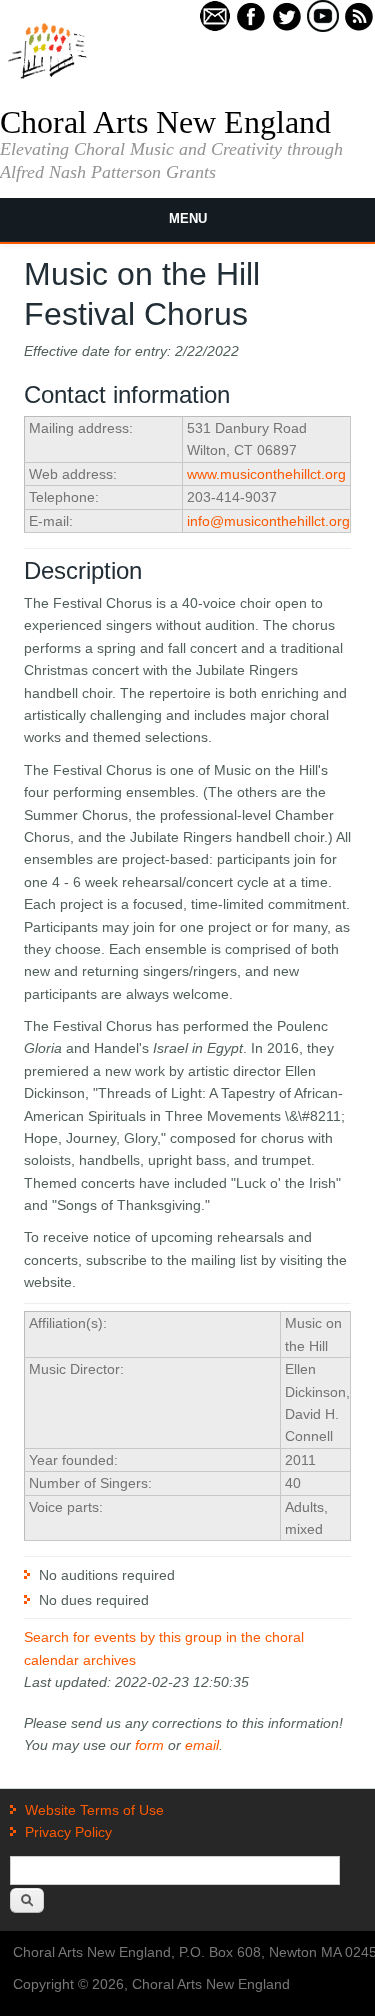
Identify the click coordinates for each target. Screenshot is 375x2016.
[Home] (47, 77)
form (149, 1745)
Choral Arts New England (165, 122)
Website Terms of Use (94, 1810)
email (202, 1745)
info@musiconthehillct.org (268, 521)
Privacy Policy (68, 1832)
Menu (188, 218)
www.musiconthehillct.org (266, 474)
